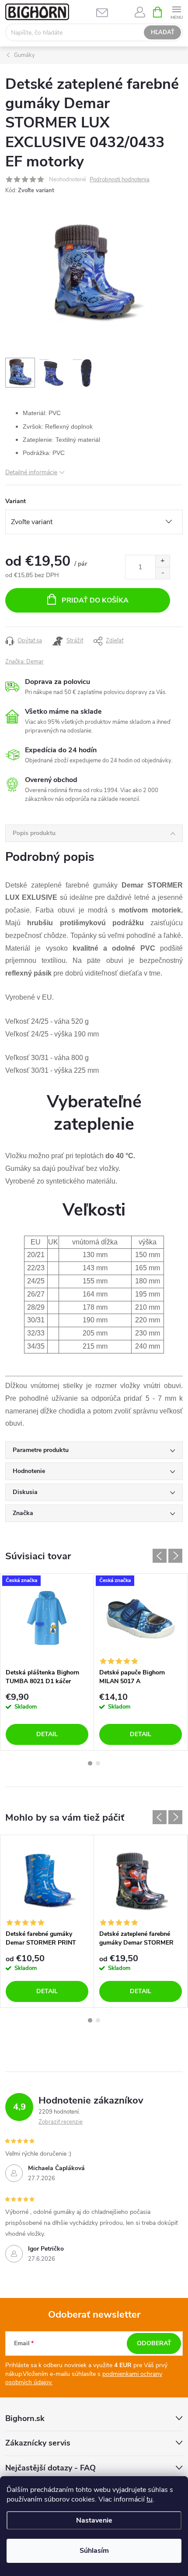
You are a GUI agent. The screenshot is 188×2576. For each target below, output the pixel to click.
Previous (160, 1556)
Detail (47, 1734)
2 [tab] (98, 1763)
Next (175, 1556)
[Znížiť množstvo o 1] (162, 573)
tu (150, 2499)
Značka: (24, 662)
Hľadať (163, 32)
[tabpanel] (47, 1662)
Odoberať (154, 2343)
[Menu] (176, 12)
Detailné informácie (31, 472)
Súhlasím (94, 2551)
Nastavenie (94, 2520)
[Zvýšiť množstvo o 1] (162, 561)
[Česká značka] (47, 1619)
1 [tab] (90, 1763)
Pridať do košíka (95, 600)
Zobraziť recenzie (61, 2122)
